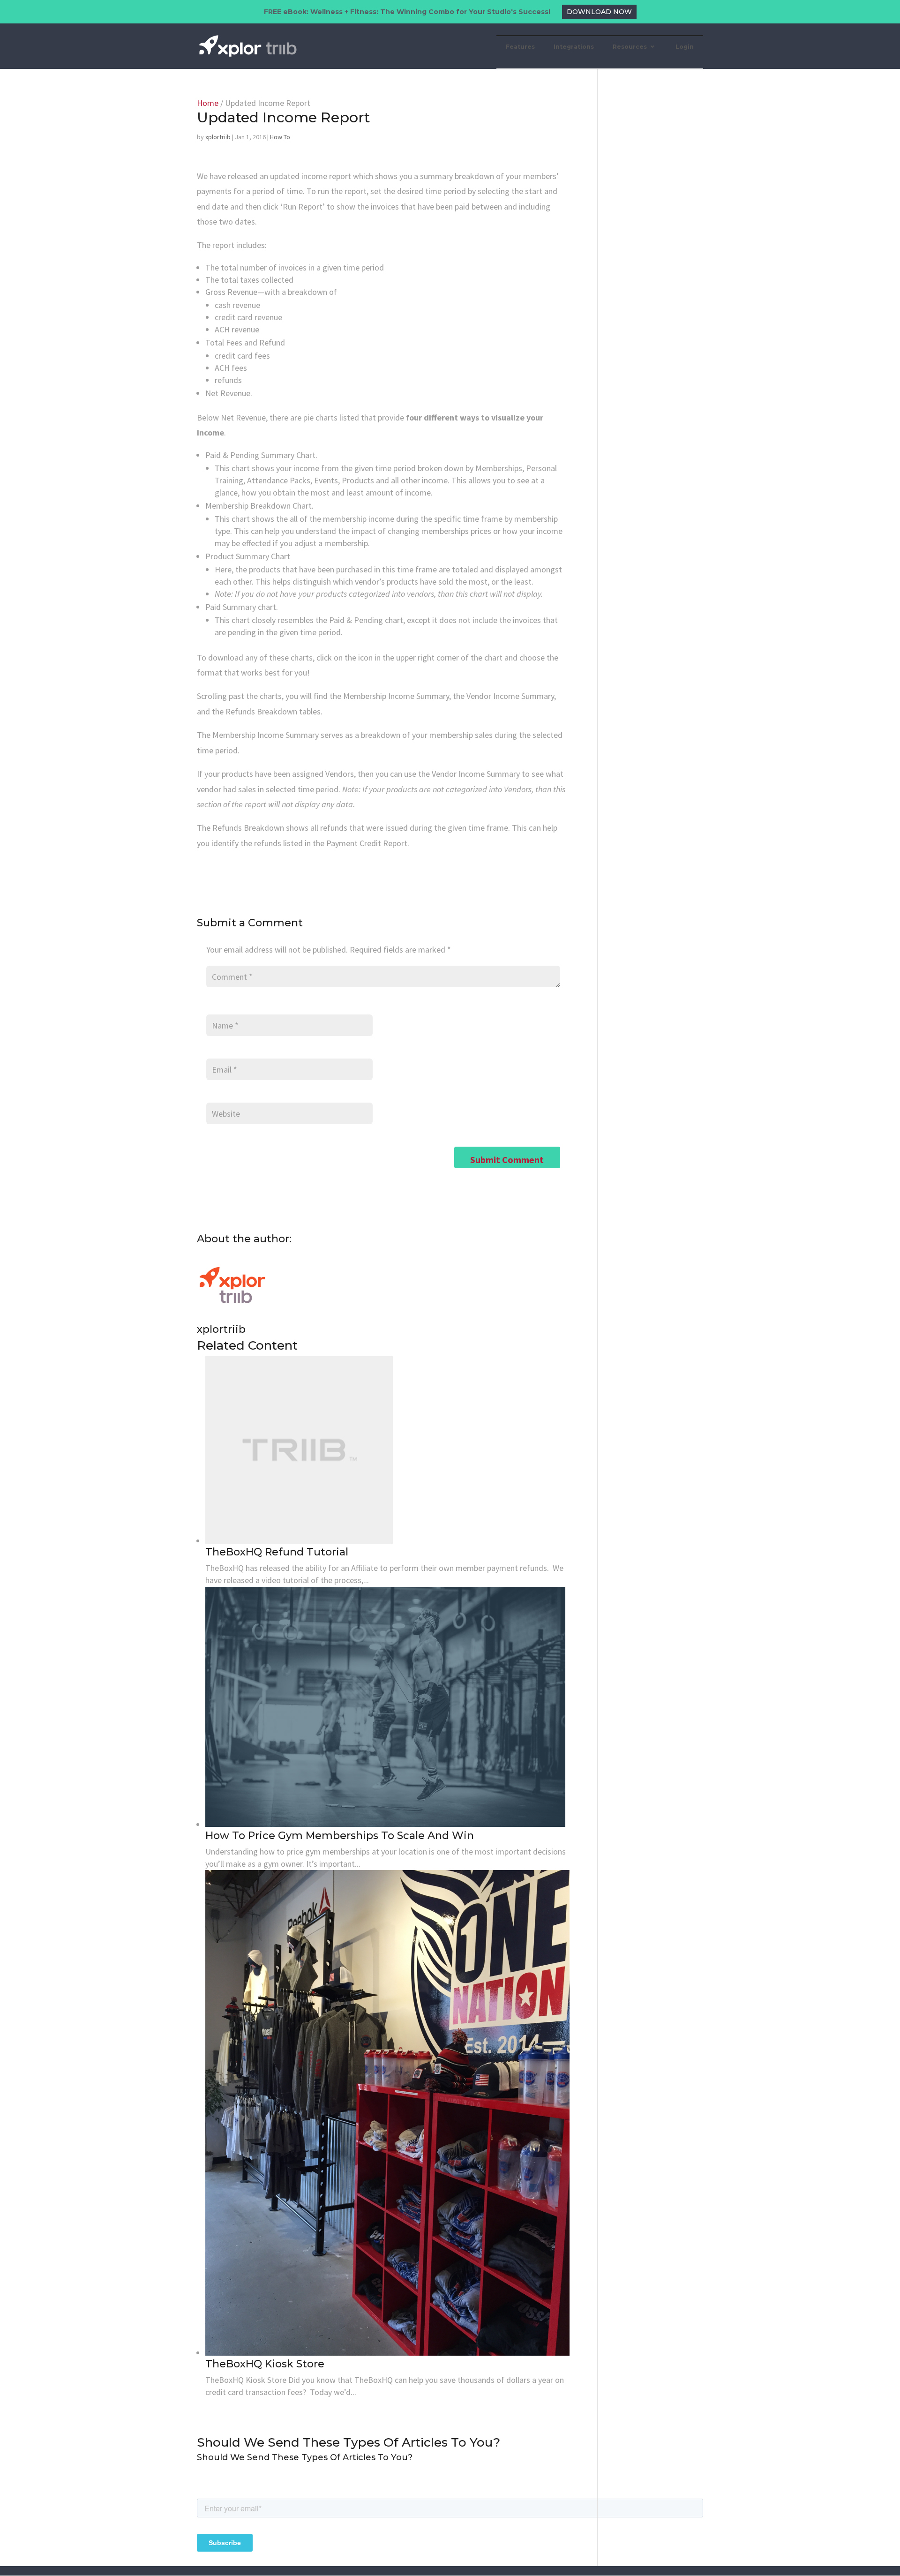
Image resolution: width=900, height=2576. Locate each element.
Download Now (599, 12)
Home (208, 103)
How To (280, 137)
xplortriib (218, 137)
